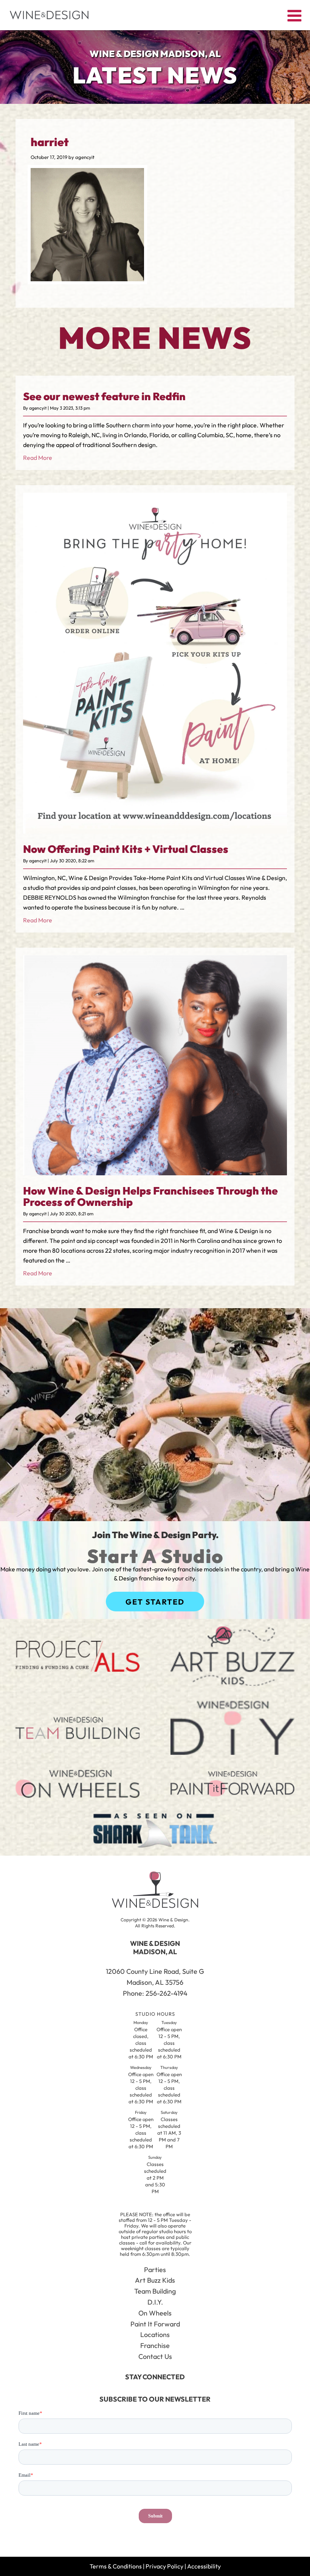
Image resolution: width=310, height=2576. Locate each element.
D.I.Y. (155, 2302)
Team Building (155, 2291)
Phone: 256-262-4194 (155, 1993)
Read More (38, 458)
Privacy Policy (164, 2566)
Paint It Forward (155, 2324)
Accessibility (204, 2566)
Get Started (155, 1602)
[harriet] (87, 279)
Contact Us (155, 2356)
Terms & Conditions (116, 2566)
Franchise (155, 2346)
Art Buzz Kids (155, 2280)
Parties (155, 2270)
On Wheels (155, 2313)
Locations (155, 2335)
